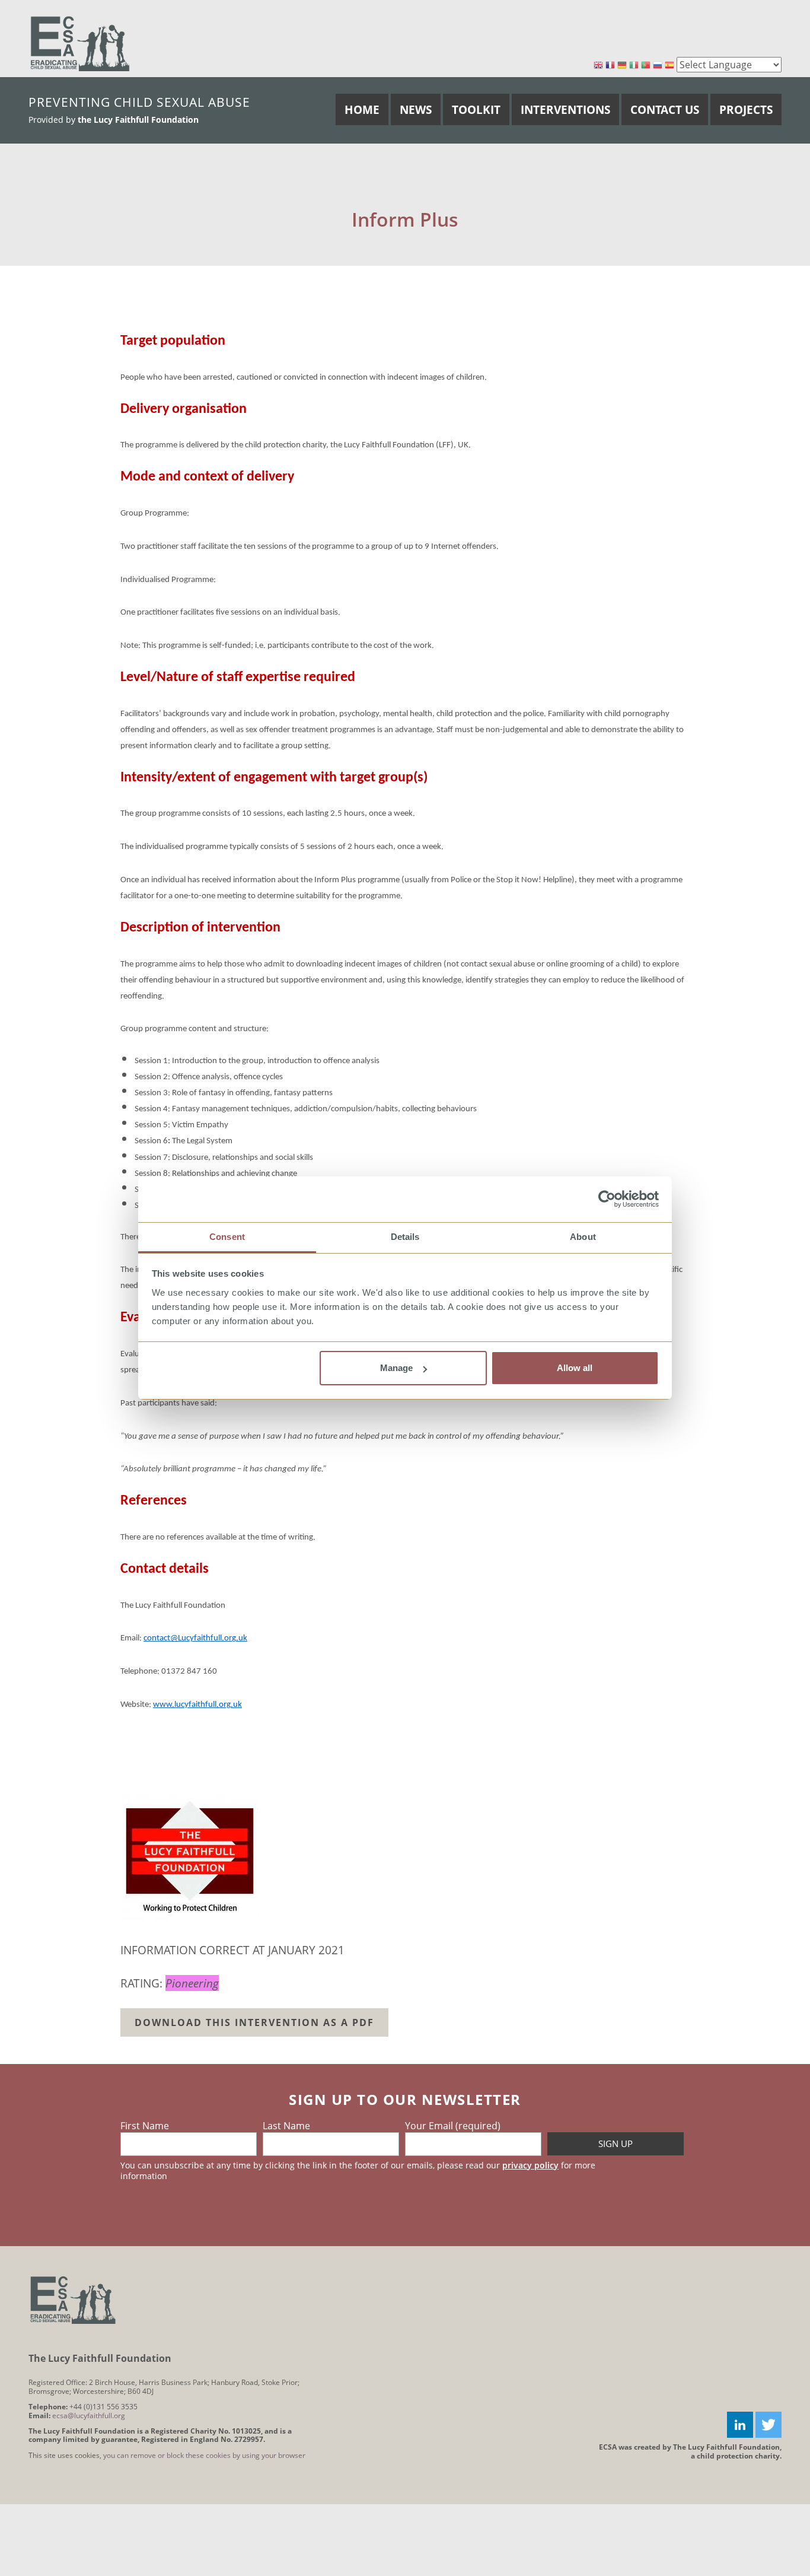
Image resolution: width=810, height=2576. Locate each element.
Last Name (286, 2126)
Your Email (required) (453, 2126)
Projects (746, 109)
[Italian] (634, 66)
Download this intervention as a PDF (254, 2022)
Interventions (565, 109)
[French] (610, 66)
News (416, 109)
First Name (145, 2126)
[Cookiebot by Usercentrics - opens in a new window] (607, 1200)
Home (362, 109)
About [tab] (583, 1237)
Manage (396, 1368)
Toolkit (476, 109)
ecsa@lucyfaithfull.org (89, 2416)
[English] (598, 66)
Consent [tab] (227, 1237)
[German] (622, 66)
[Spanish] (669, 66)
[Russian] (658, 66)
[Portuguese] (646, 66)
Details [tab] (405, 1237)
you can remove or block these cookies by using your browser (204, 2455)
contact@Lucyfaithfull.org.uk (195, 1638)
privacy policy (530, 2165)
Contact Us (665, 109)
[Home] (80, 43)
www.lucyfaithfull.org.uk (197, 1705)
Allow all (575, 1368)
